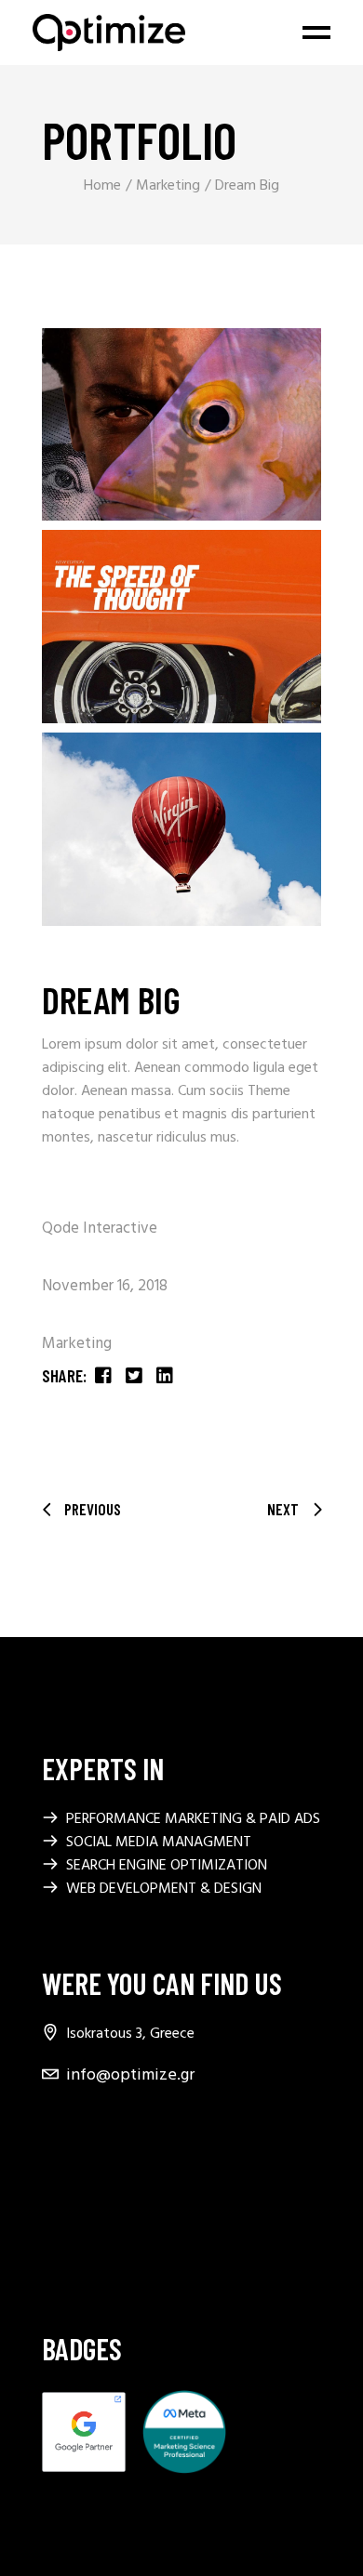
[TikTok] (53, 2246)
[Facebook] (53, 2126)
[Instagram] (53, 2206)
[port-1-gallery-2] (181, 627)
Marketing (77, 1344)
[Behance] (53, 2166)
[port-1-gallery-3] (181, 829)
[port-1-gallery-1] (181, 425)
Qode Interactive (100, 1229)
